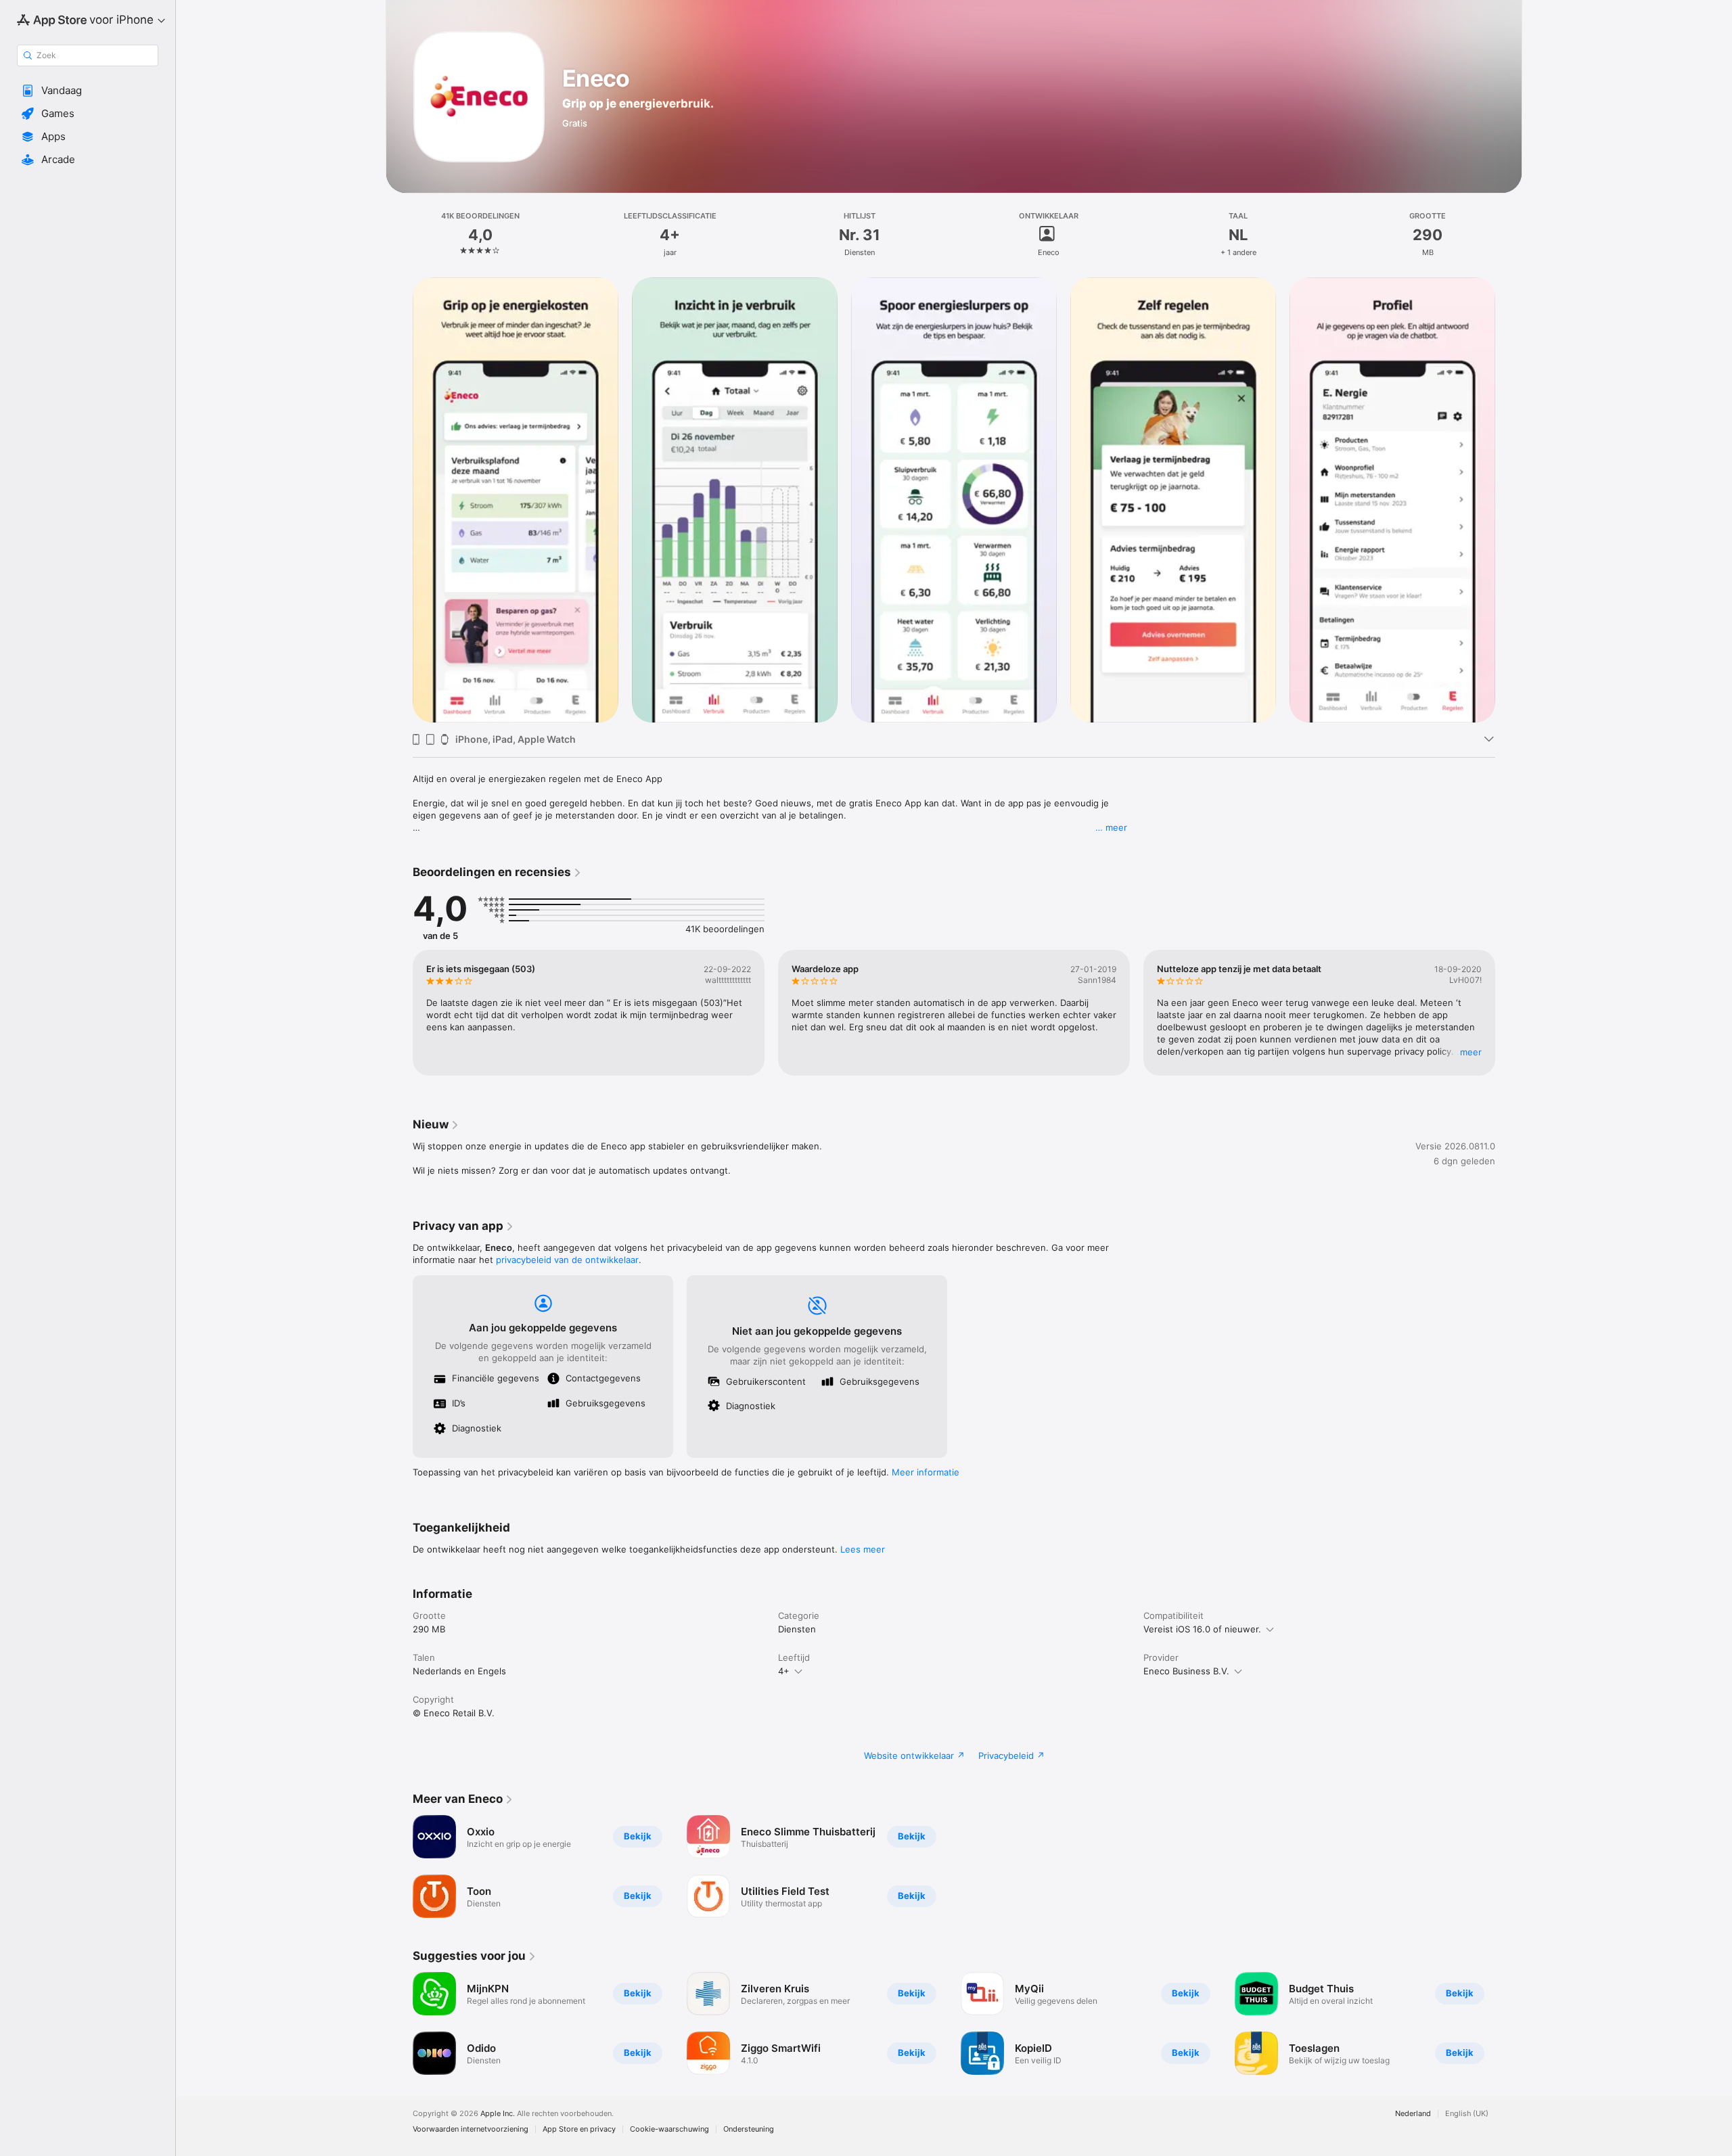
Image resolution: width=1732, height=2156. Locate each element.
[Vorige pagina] (399, 500)
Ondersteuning (749, 2129)
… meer (1111, 827)
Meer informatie (926, 1472)
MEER (1471, 1052)
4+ (784, 1671)
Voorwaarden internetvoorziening (471, 2129)
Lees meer (863, 1549)
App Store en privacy (579, 2129)
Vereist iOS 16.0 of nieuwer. (1202, 1629)
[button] (88, 91)
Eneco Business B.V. (1186, 1671)
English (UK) (1467, 2114)
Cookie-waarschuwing (669, 2129)
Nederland (1413, 2114)
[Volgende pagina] (1509, 500)
